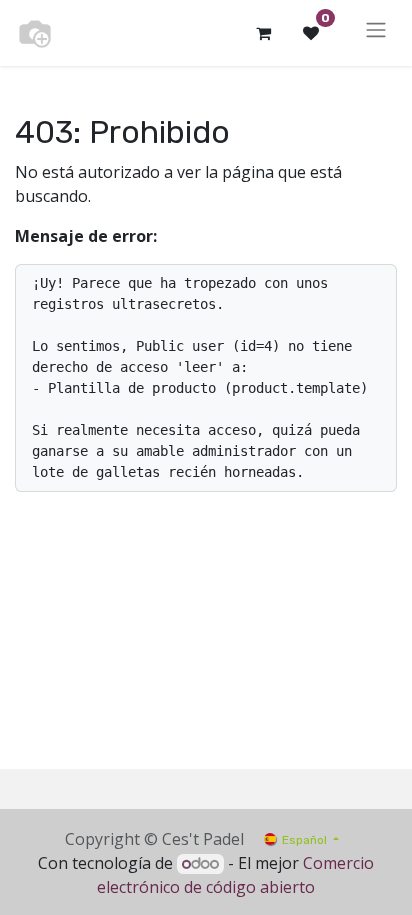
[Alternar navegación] (376, 33)
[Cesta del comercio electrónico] (263, 33)
